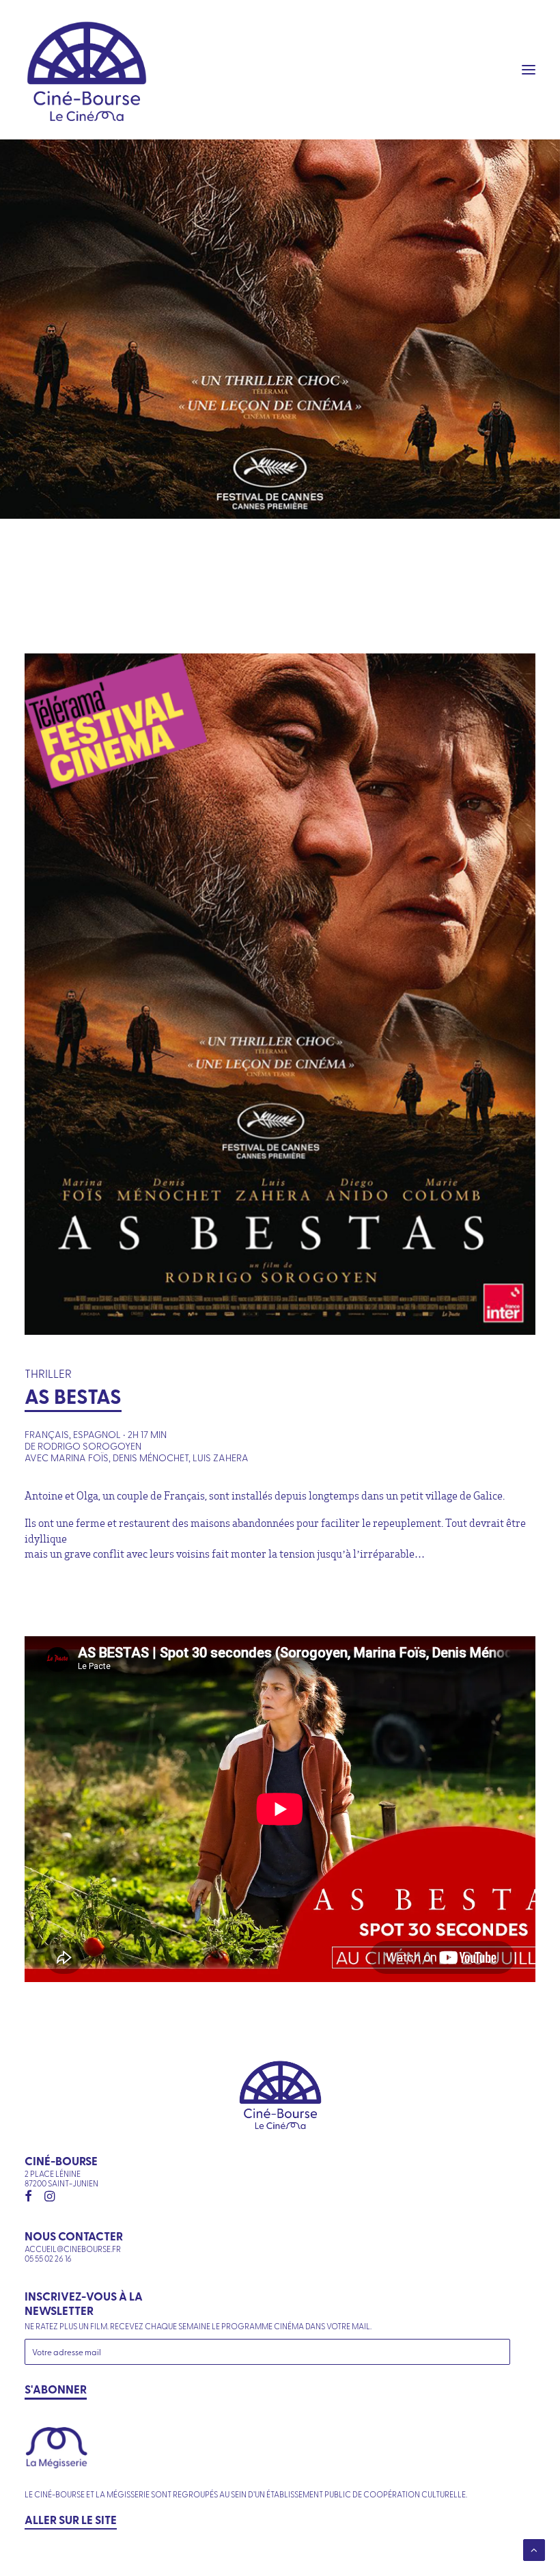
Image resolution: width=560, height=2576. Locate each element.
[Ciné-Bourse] (87, 70)
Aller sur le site (71, 2519)
